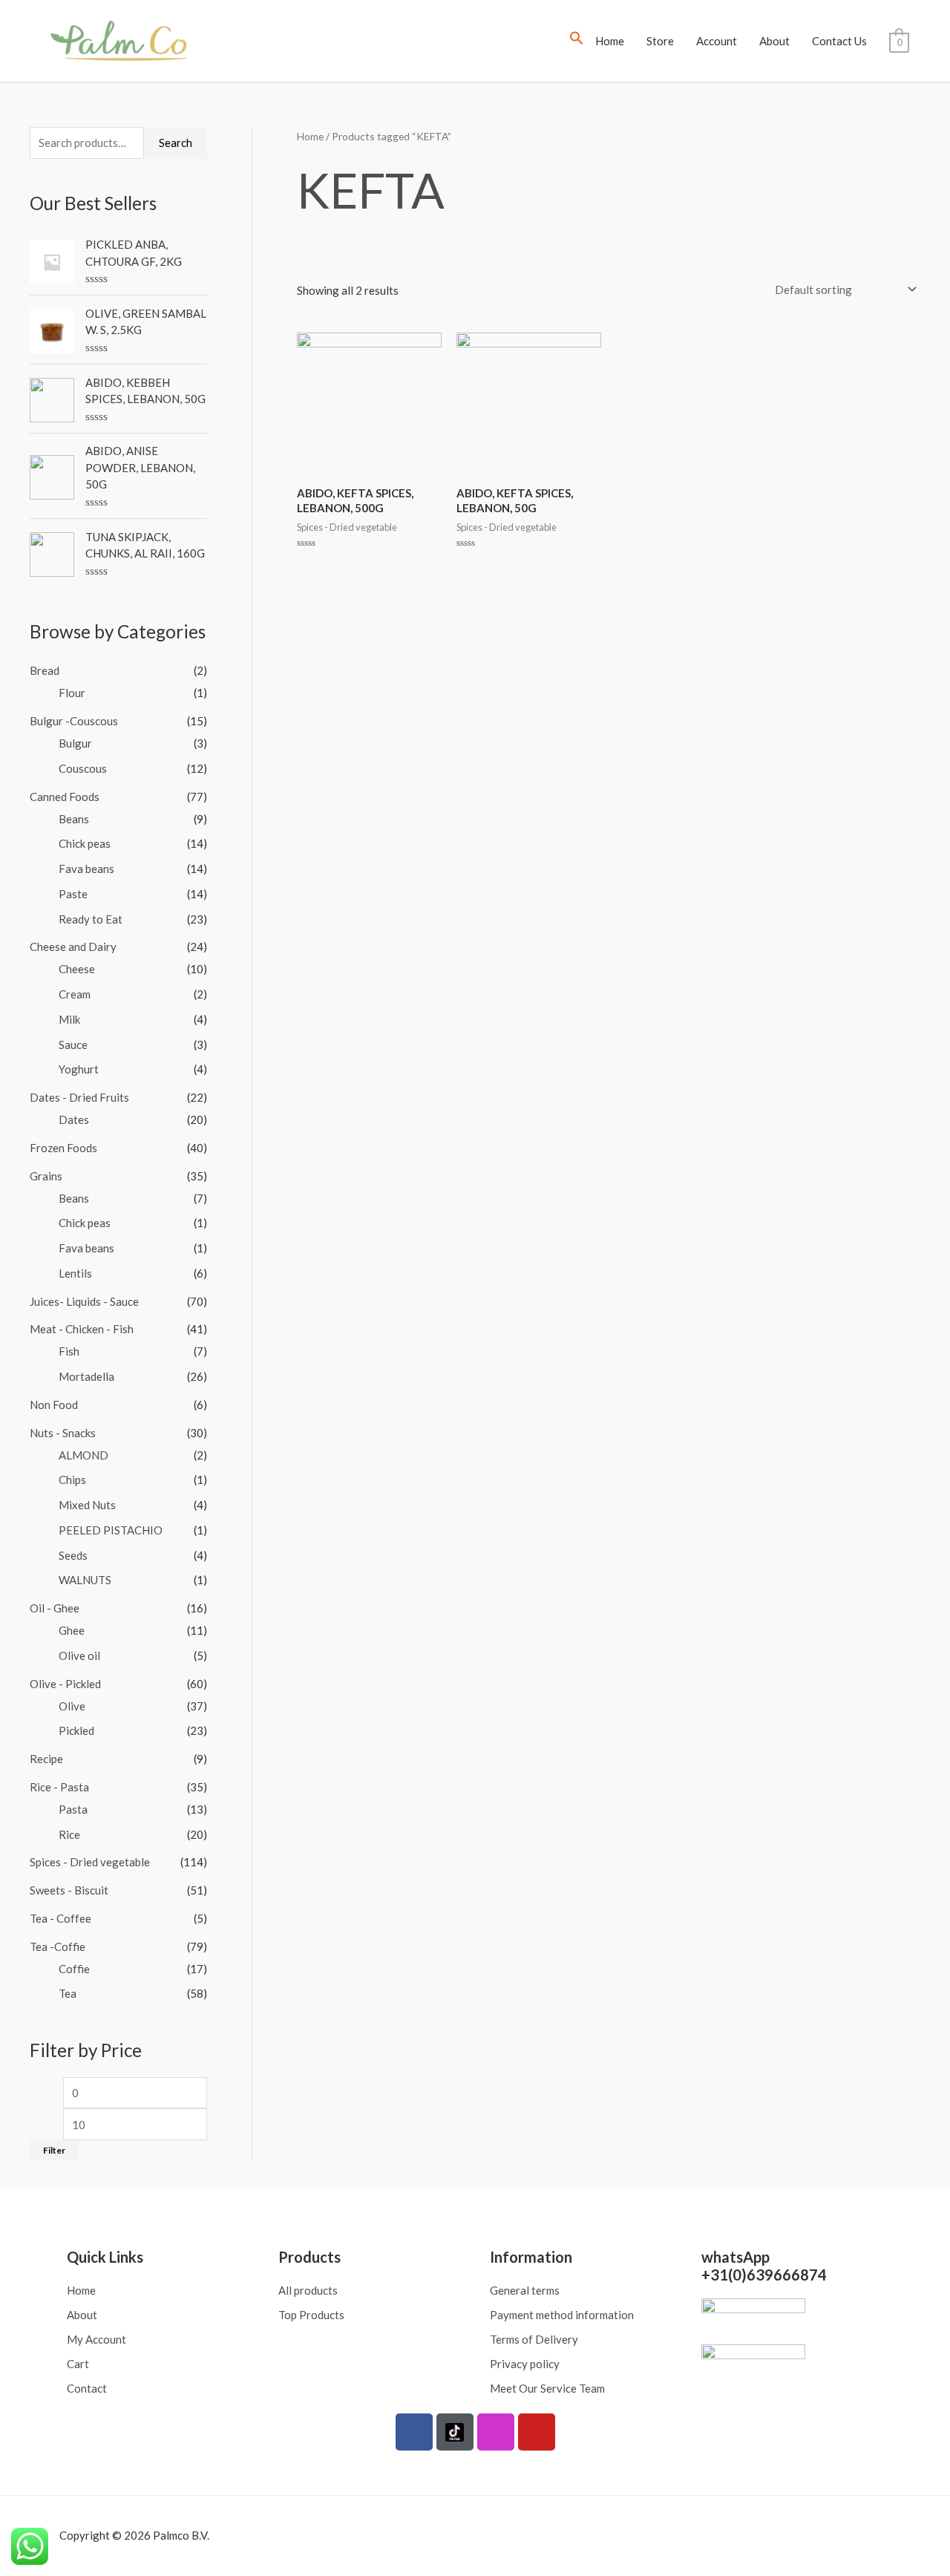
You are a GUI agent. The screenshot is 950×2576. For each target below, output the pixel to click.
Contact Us (839, 41)
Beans (74, 819)
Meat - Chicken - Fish (82, 1329)
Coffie (74, 1969)
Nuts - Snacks (63, 1433)
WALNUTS (85, 1580)
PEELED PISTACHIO (111, 1530)
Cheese (77, 969)
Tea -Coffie (58, 1946)
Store (660, 41)
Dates (74, 1119)
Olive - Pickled (65, 1684)
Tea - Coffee (60, 1918)
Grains (46, 1176)
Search (176, 143)
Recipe (46, 1759)
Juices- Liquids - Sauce (84, 1301)
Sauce (73, 1045)
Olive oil (79, 1655)
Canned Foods (65, 797)
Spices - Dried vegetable (90, 1862)
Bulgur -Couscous (74, 721)
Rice (69, 1834)
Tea (68, 1993)
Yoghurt (79, 1069)
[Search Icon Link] (577, 41)
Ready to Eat (91, 919)
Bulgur (75, 743)
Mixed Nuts (87, 1505)
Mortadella (86, 1376)
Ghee (72, 1630)
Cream (75, 994)
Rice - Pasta (59, 1787)
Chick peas (85, 843)
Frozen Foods (63, 1148)
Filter (54, 2150)
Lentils (75, 1273)
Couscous (83, 768)
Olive (72, 1706)
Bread (45, 670)
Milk (69, 1019)
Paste (73, 894)
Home (610, 41)
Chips (72, 1480)
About (774, 41)
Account (717, 41)
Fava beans (86, 869)
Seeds (73, 1555)
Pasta (73, 1809)
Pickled (76, 1730)
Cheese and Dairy (73, 947)
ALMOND (83, 1455)
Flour (72, 693)
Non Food (54, 1405)
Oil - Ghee (55, 1608)
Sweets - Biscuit (69, 1890)
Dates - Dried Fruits (79, 1097)
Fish (69, 1351)
